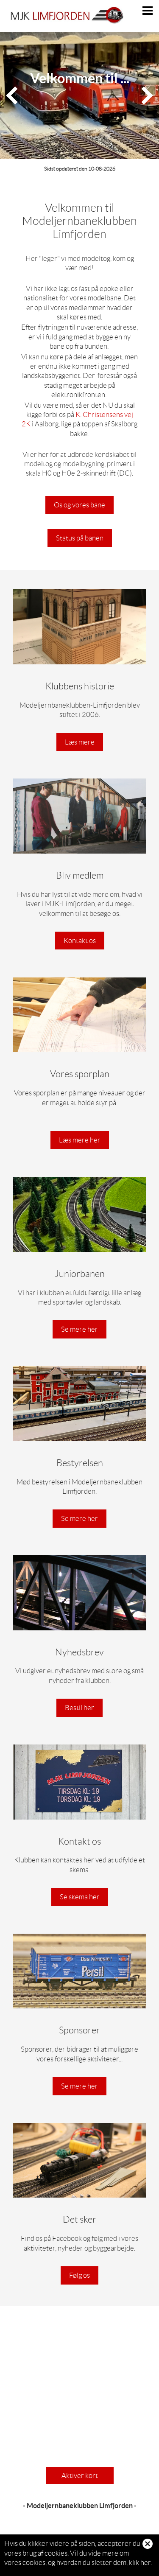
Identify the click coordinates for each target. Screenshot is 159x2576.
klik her (140, 2562)
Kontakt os (80, 941)
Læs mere (80, 742)
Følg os (79, 2275)
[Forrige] (12, 95)
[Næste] (147, 95)
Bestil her (79, 1708)
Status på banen (80, 538)
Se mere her (79, 1329)
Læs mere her (80, 1140)
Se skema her (80, 1897)
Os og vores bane (79, 505)
